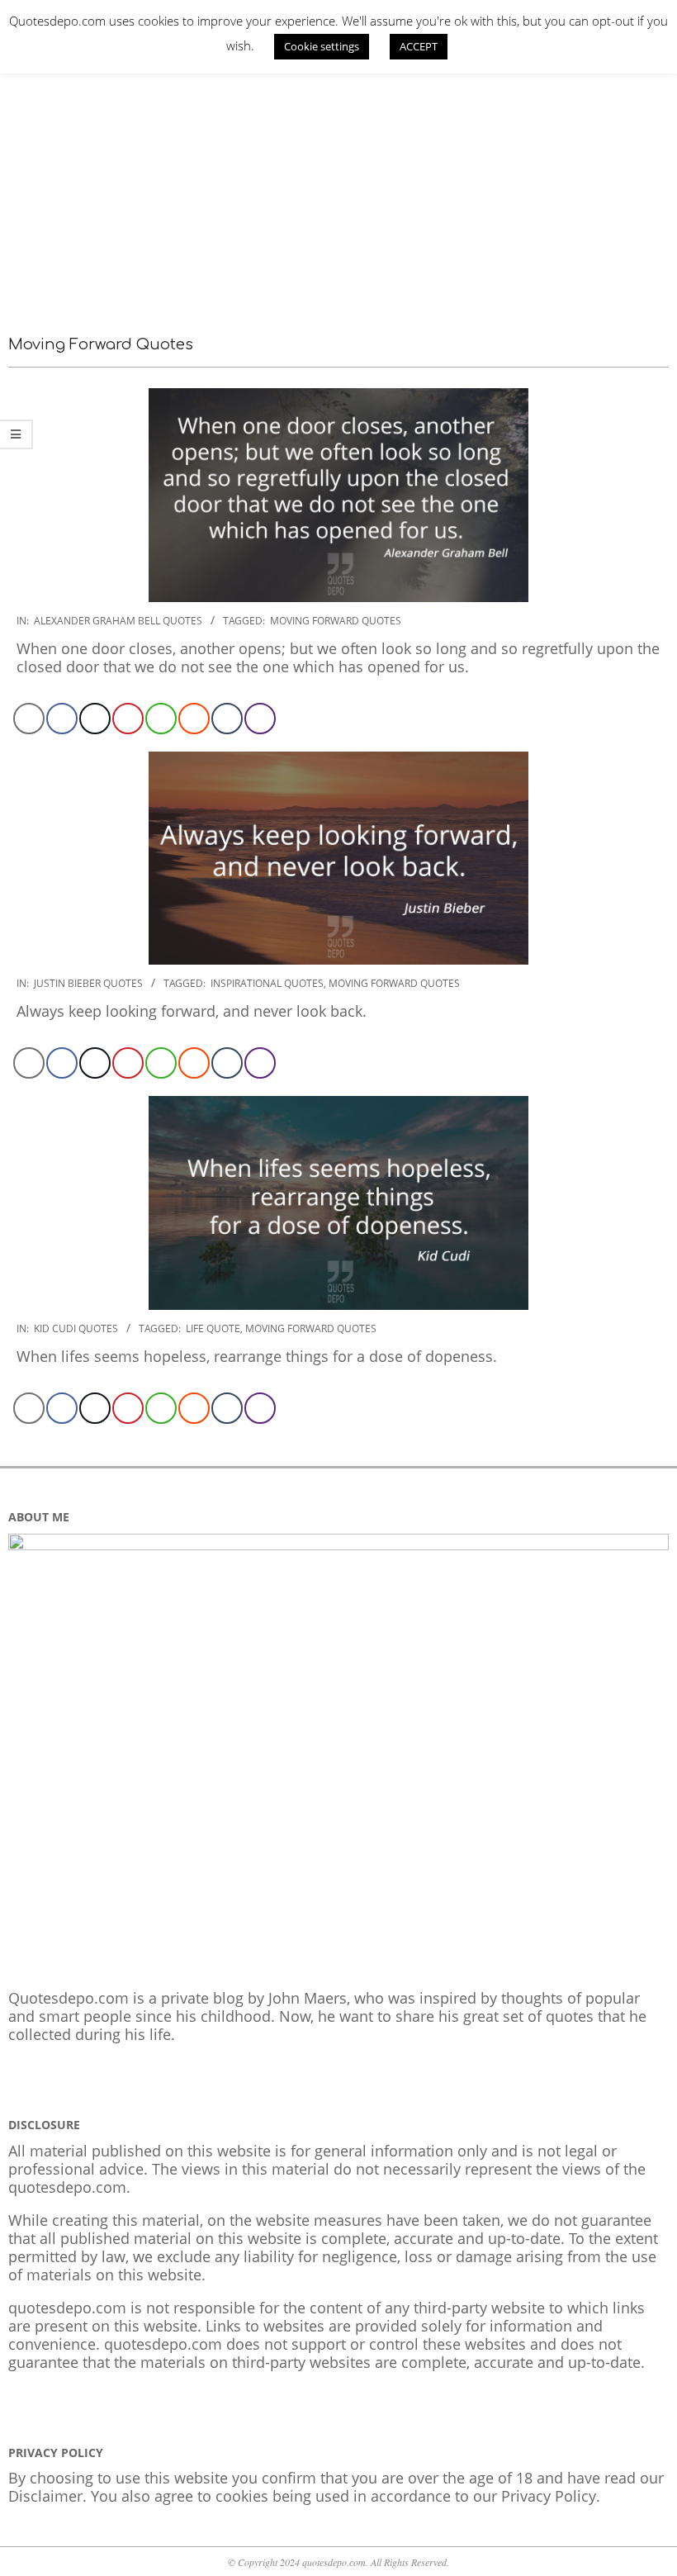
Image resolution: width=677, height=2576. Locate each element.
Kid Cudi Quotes (76, 1328)
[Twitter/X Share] (95, 719)
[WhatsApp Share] (161, 719)
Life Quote (213, 1328)
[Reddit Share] (194, 719)
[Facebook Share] (62, 719)
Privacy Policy (549, 2496)
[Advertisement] (338, 186)
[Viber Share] (260, 719)
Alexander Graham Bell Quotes (118, 621)
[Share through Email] (29, 719)
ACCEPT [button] (419, 46)
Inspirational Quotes (267, 983)
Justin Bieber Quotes (88, 983)
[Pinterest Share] (128, 719)
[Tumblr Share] (227, 719)
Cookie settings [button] (322, 46)
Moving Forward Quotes (336, 621)
